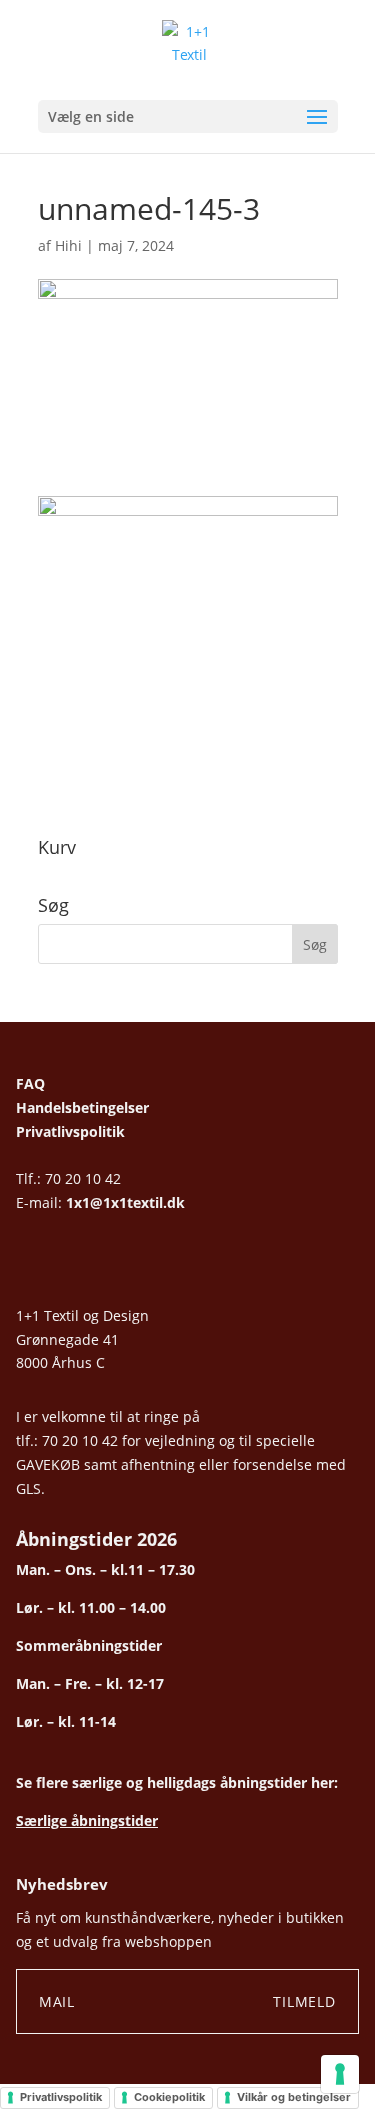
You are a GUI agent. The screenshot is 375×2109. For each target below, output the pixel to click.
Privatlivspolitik (70, 1131)
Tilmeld (304, 2001)
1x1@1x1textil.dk (125, 1202)
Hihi (68, 245)
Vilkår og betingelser (294, 2097)
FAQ (30, 1083)
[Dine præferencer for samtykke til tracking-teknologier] (340, 2074)
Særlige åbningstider (87, 1820)
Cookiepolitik (169, 2097)
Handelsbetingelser (82, 1107)
